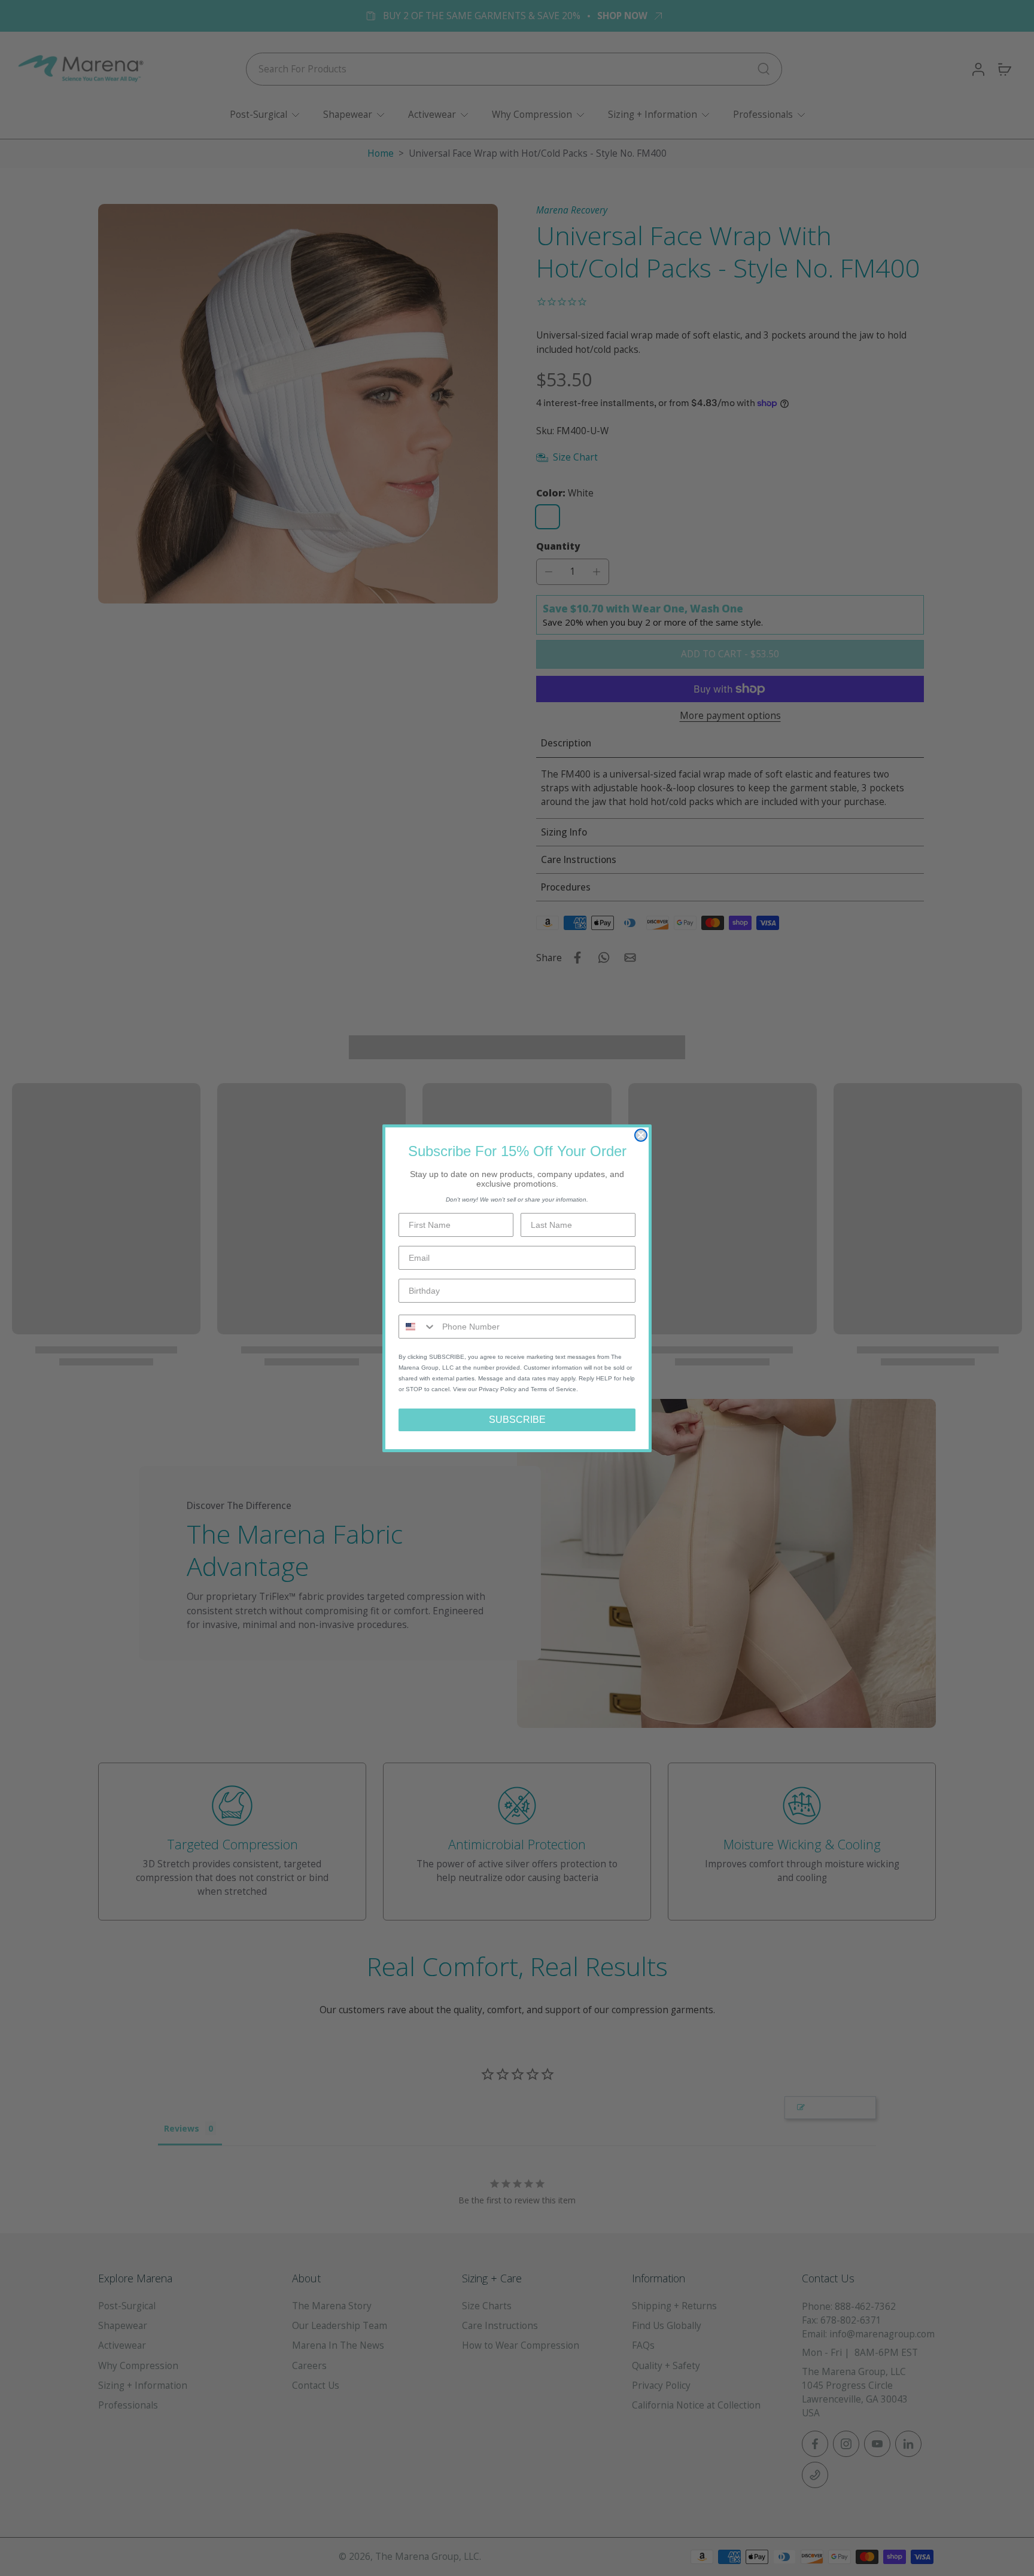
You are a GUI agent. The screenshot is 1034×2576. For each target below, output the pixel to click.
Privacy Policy (498, 1389)
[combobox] (418, 1327)
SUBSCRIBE (517, 1420)
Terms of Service (554, 1389)
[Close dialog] (641, 1135)
